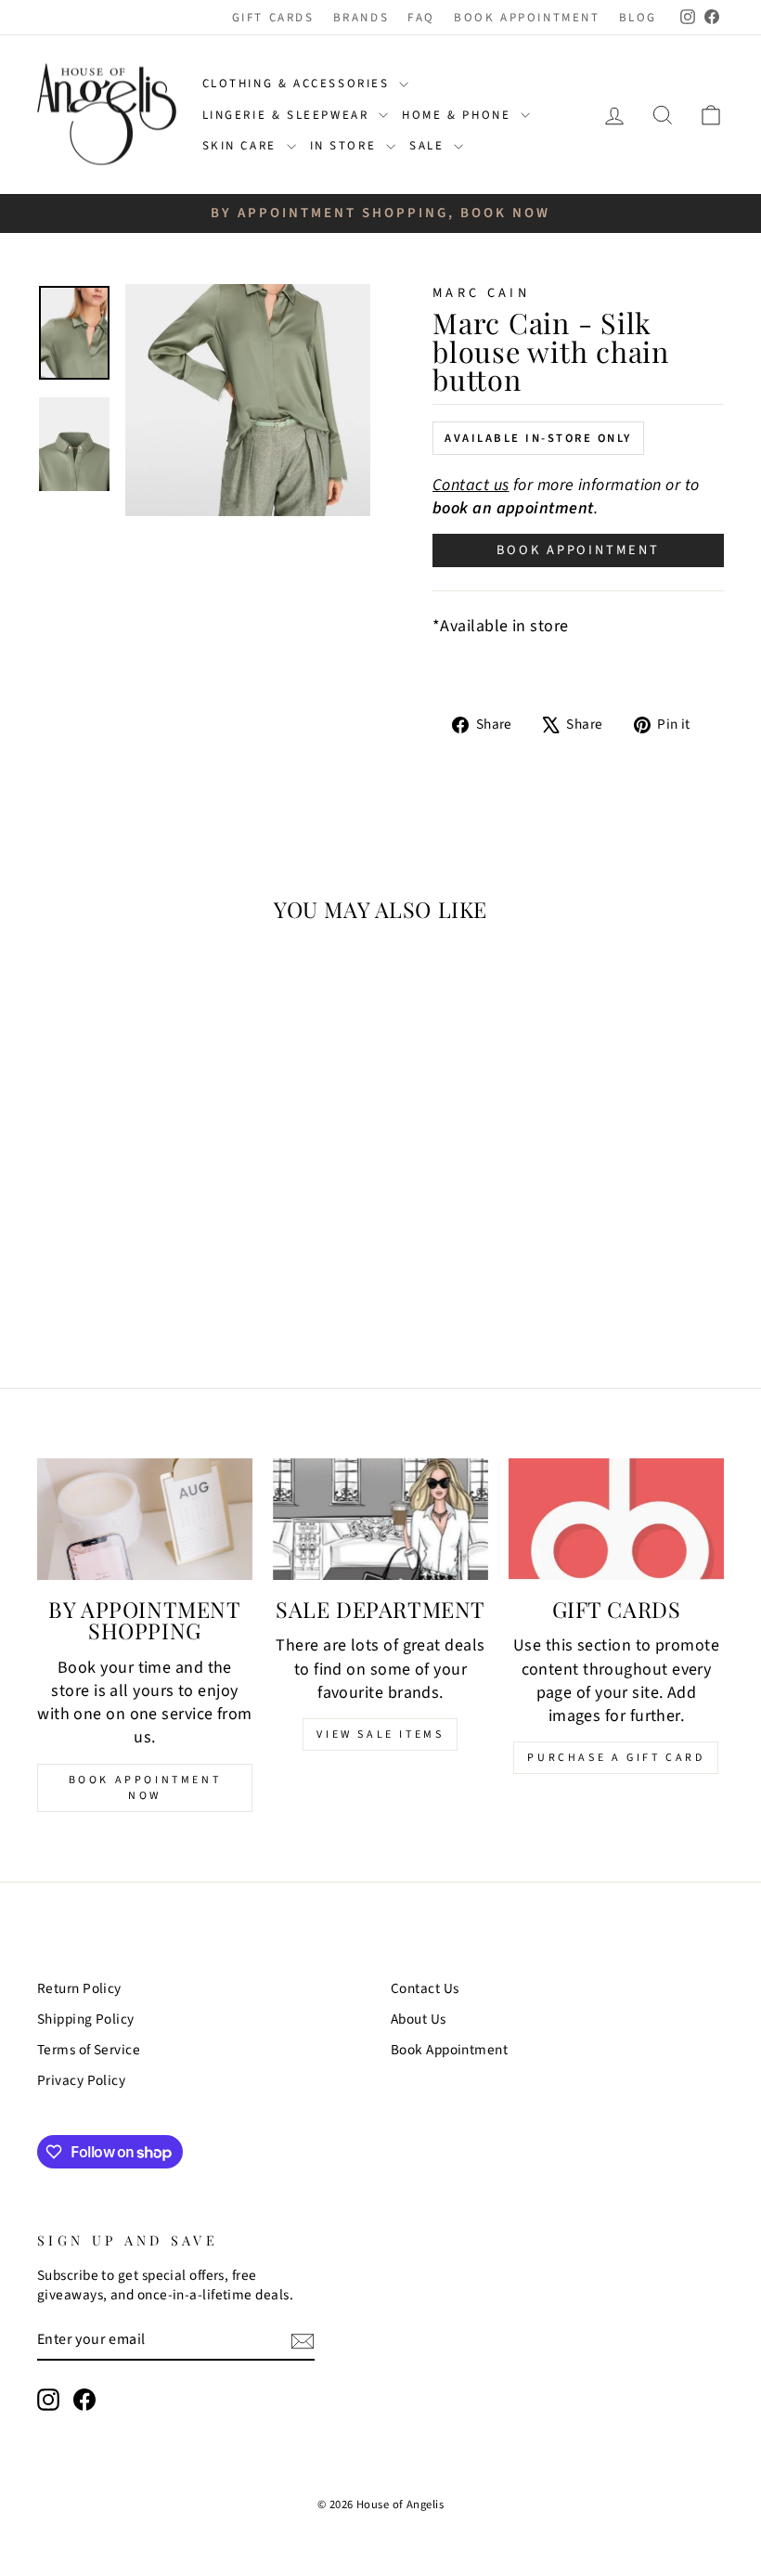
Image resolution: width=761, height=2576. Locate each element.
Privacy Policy (81, 2080)
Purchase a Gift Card (616, 1758)
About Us (419, 2019)
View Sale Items (380, 1735)
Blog (638, 18)
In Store (346, 146)
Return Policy (79, 1988)
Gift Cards (273, 18)
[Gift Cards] (616, 1519)
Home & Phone (459, 115)
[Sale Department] (380, 1519)
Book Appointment (527, 18)
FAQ (421, 18)
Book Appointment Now (145, 1788)
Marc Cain (481, 293)
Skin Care (242, 146)
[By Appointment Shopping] (145, 1519)
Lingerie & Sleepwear (289, 115)
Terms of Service (89, 2050)
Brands (361, 18)
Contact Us (425, 1988)
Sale (429, 146)
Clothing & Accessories (299, 84)
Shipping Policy (86, 2019)
